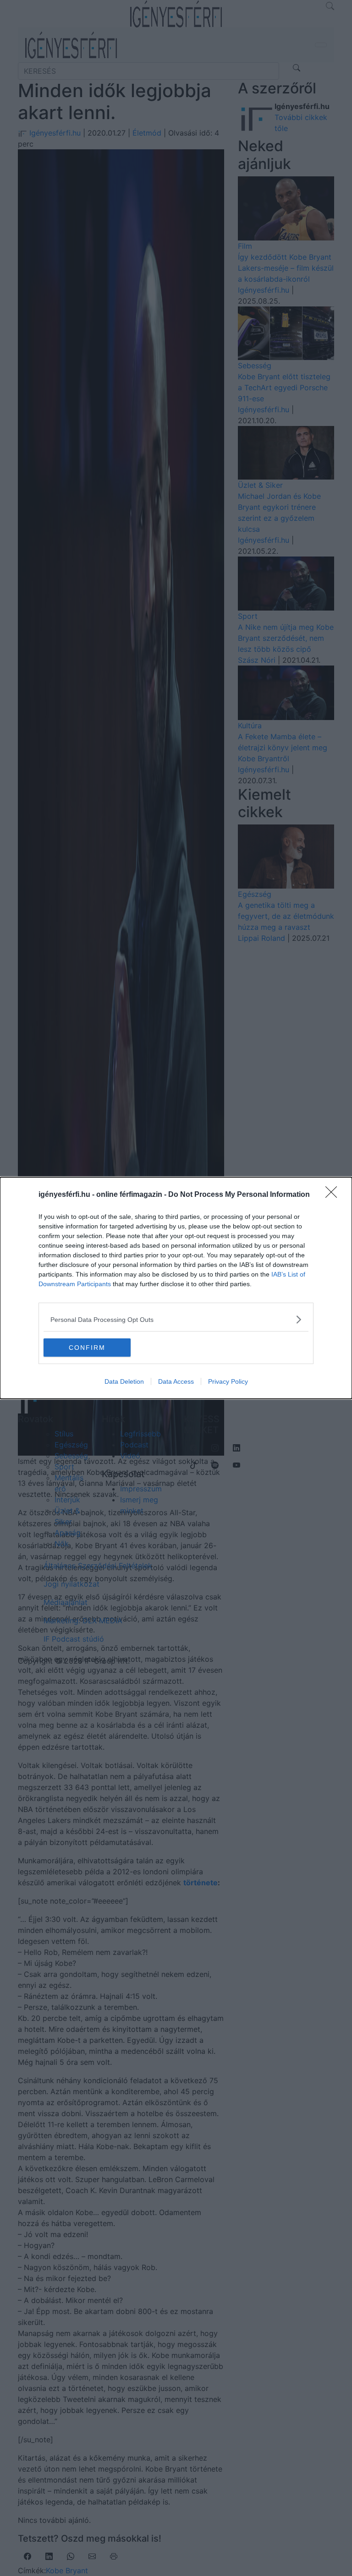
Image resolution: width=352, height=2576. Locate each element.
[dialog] (176, 1288)
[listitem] (176, 1319)
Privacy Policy (228, 1381)
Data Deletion (124, 1381)
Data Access (176, 1381)
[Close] (334, 1195)
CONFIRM (87, 1348)
